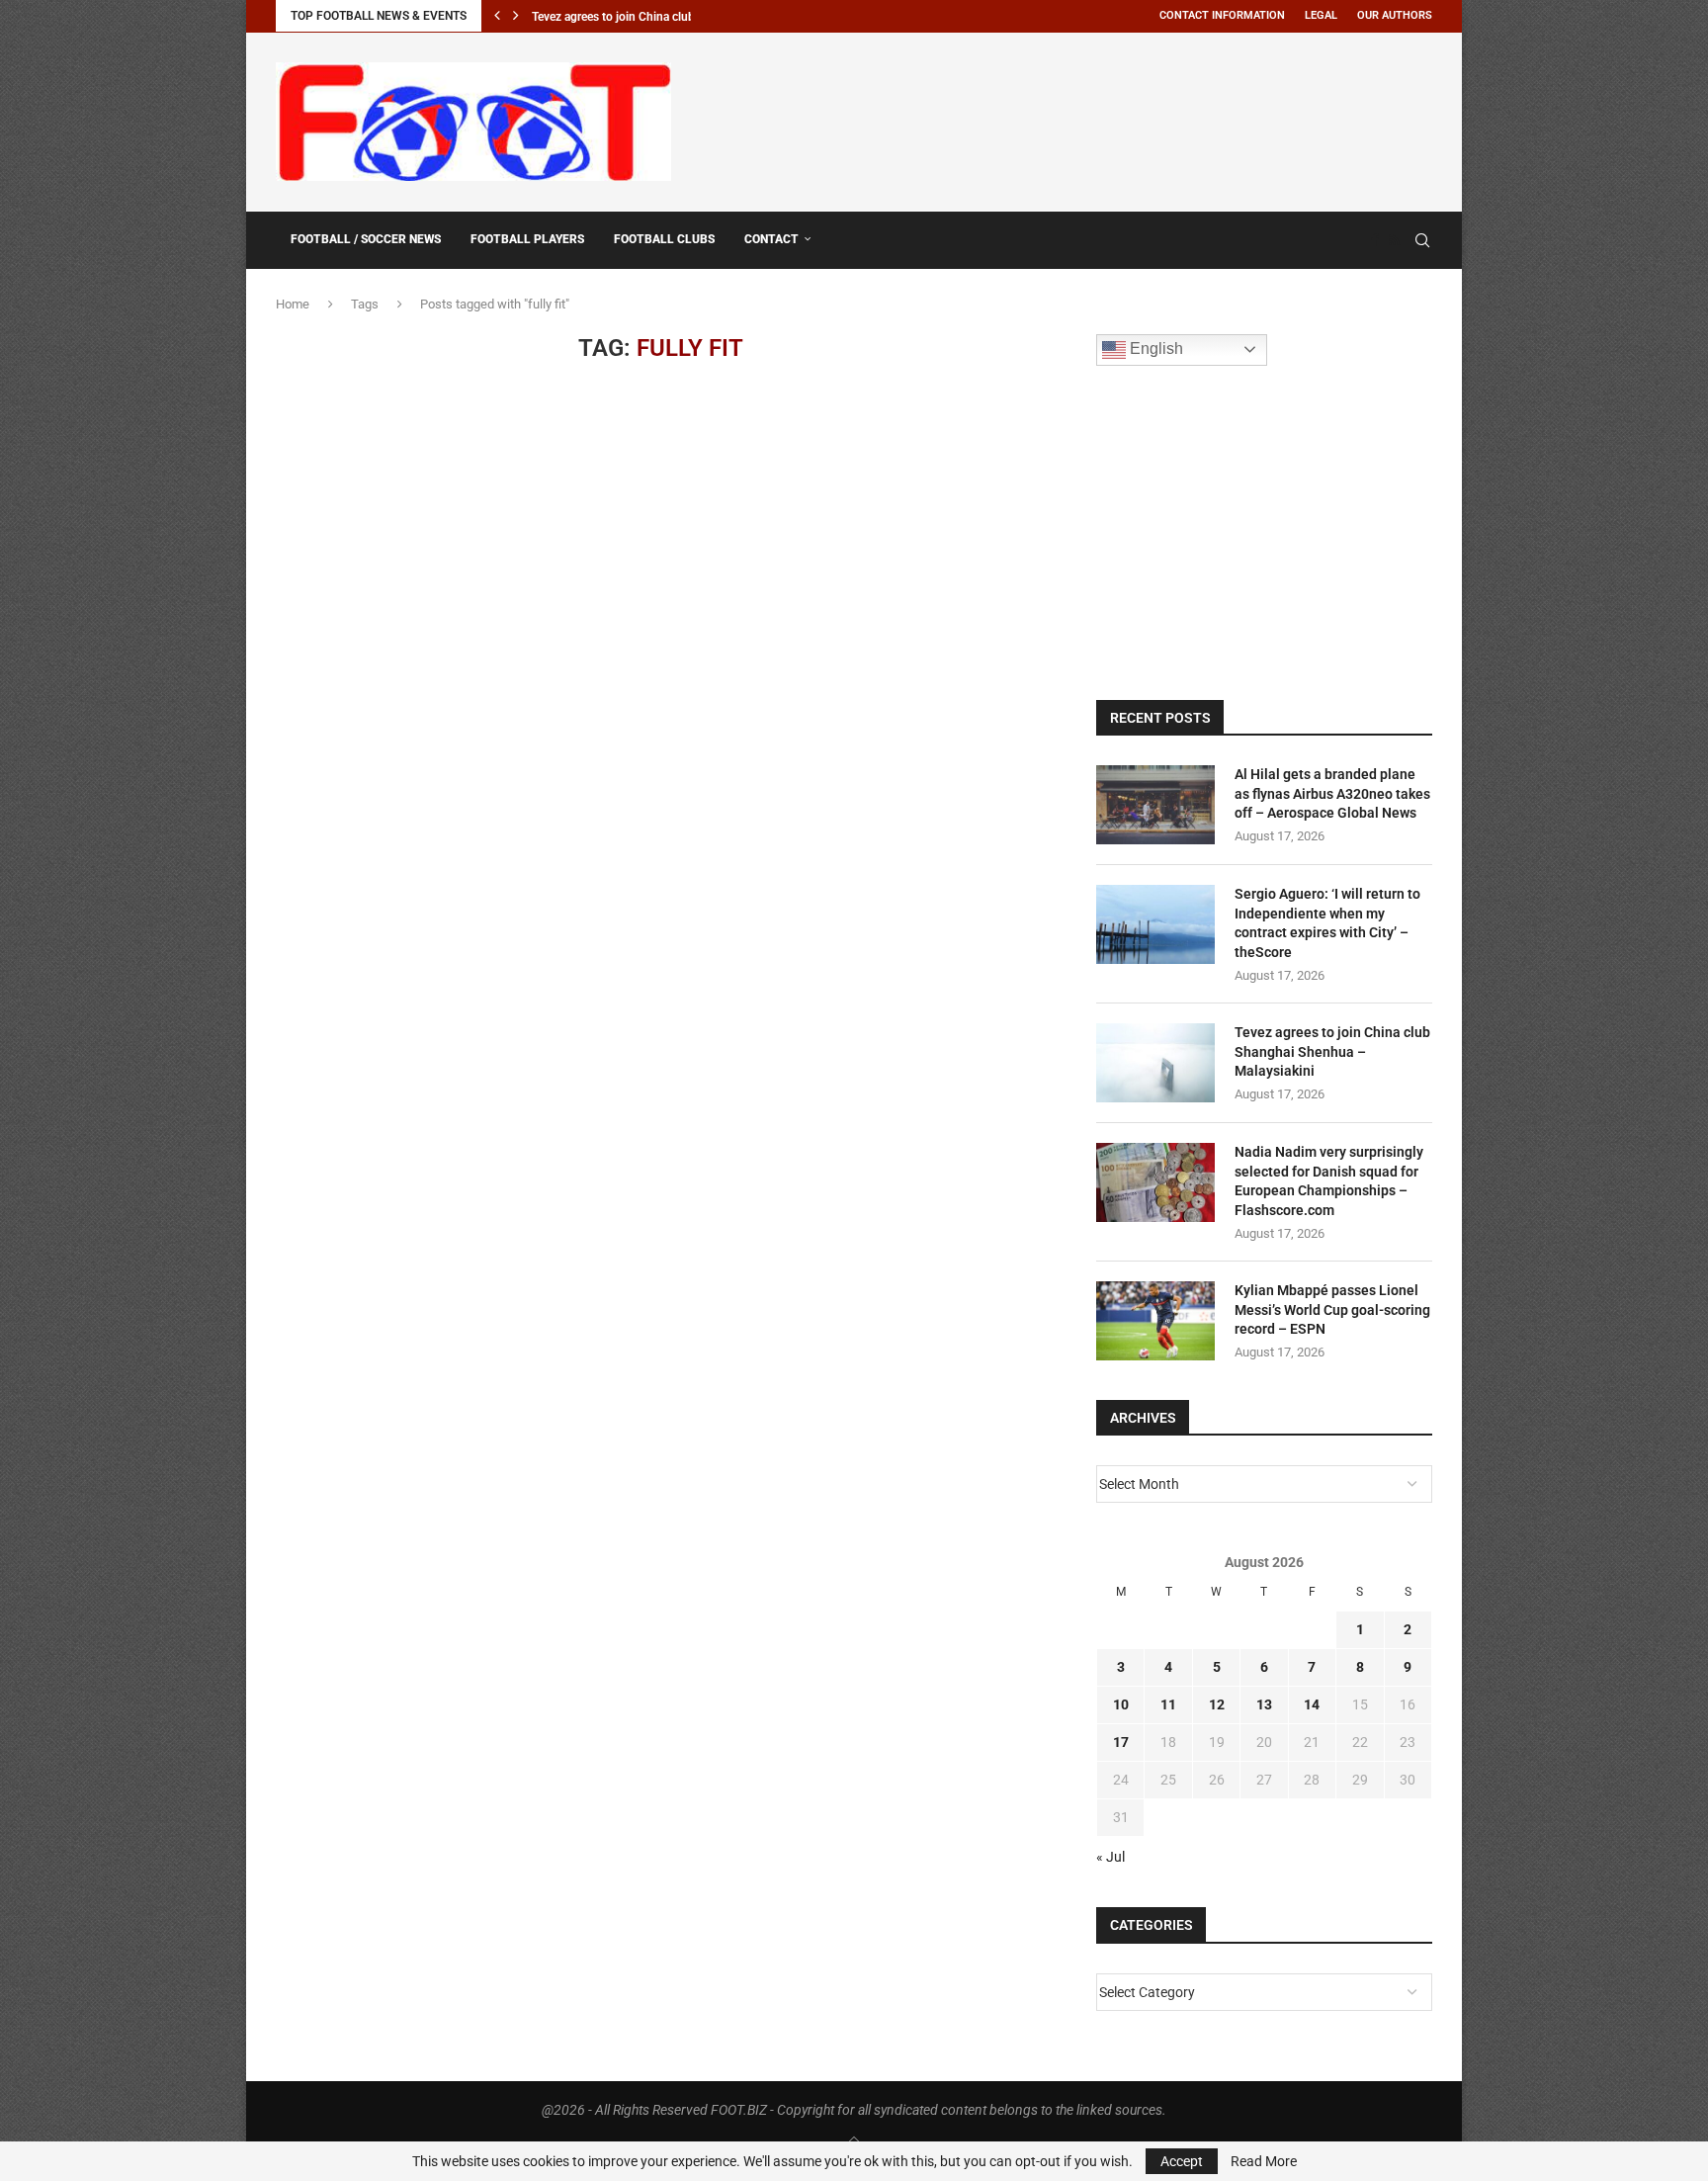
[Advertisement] (1072, 119)
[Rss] (1394, 240)
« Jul (1110, 1857)
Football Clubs (664, 239)
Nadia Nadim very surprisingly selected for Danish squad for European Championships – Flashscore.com (1329, 1181)
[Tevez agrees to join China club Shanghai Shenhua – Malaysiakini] (1155, 1063)
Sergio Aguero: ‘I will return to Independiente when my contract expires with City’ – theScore (1327, 923)
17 (1121, 1742)
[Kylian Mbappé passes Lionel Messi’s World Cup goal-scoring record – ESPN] (1155, 1321)
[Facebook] (1375, 240)
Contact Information (1222, 15)
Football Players (527, 239)
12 (1217, 1704)
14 (1312, 1704)
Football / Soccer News (366, 239)
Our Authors (1395, 15)
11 (1168, 1704)
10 (1121, 1704)
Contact (771, 239)
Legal (1321, 15)
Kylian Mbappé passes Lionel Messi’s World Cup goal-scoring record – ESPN (1332, 1309)
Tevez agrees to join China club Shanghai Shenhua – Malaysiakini (1332, 1051)
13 (1264, 1704)
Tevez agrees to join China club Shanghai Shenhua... (669, 17)
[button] (497, 16)
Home (293, 304)
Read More (1264, 2161)
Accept (1182, 2161)
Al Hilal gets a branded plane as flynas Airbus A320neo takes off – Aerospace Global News (1332, 793)
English (1154, 349)
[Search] (1422, 240)
